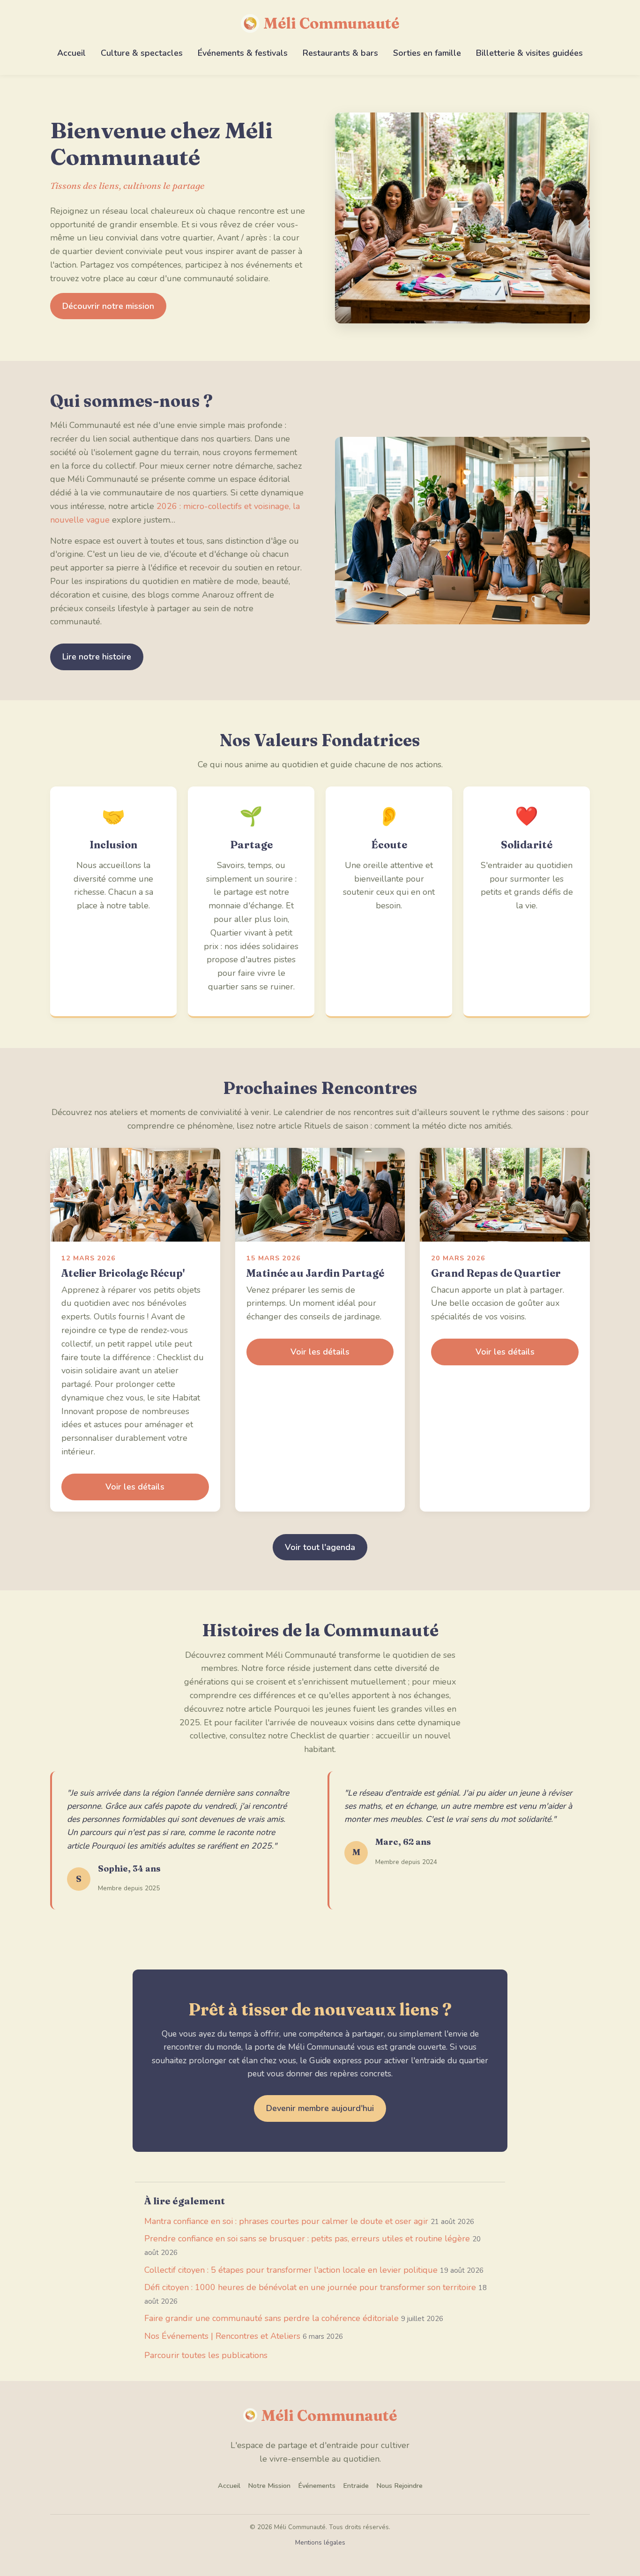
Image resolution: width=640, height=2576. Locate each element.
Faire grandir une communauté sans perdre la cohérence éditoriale (272, 2318)
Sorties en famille (427, 53)
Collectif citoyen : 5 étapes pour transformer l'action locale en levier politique (291, 2270)
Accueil (71, 53)
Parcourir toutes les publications (206, 2355)
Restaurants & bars (340, 53)
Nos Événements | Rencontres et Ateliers (222, 2336)
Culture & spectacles (142, 53)
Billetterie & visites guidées (529, 53)
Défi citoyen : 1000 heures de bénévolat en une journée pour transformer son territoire (310, 2287)
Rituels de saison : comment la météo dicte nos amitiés (408, 1126)
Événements (317, 2486)
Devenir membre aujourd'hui (320, 2108)
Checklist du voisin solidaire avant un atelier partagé (133, 1371)
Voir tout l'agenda (320, 1547)
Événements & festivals (243, 53)
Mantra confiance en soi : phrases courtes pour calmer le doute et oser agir (286, 2221)
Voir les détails (135, 1487)
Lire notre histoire (97, 657)
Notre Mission (269, 2486)
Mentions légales (320, 2542)
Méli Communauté (331, 23)
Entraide (356, 2486)
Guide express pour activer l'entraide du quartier (399, 2060)
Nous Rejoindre (399, 2486)
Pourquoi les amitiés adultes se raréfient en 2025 (182, 1846)
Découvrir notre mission (108, 306)
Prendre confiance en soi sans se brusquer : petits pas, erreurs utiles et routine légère (307, 2239)
